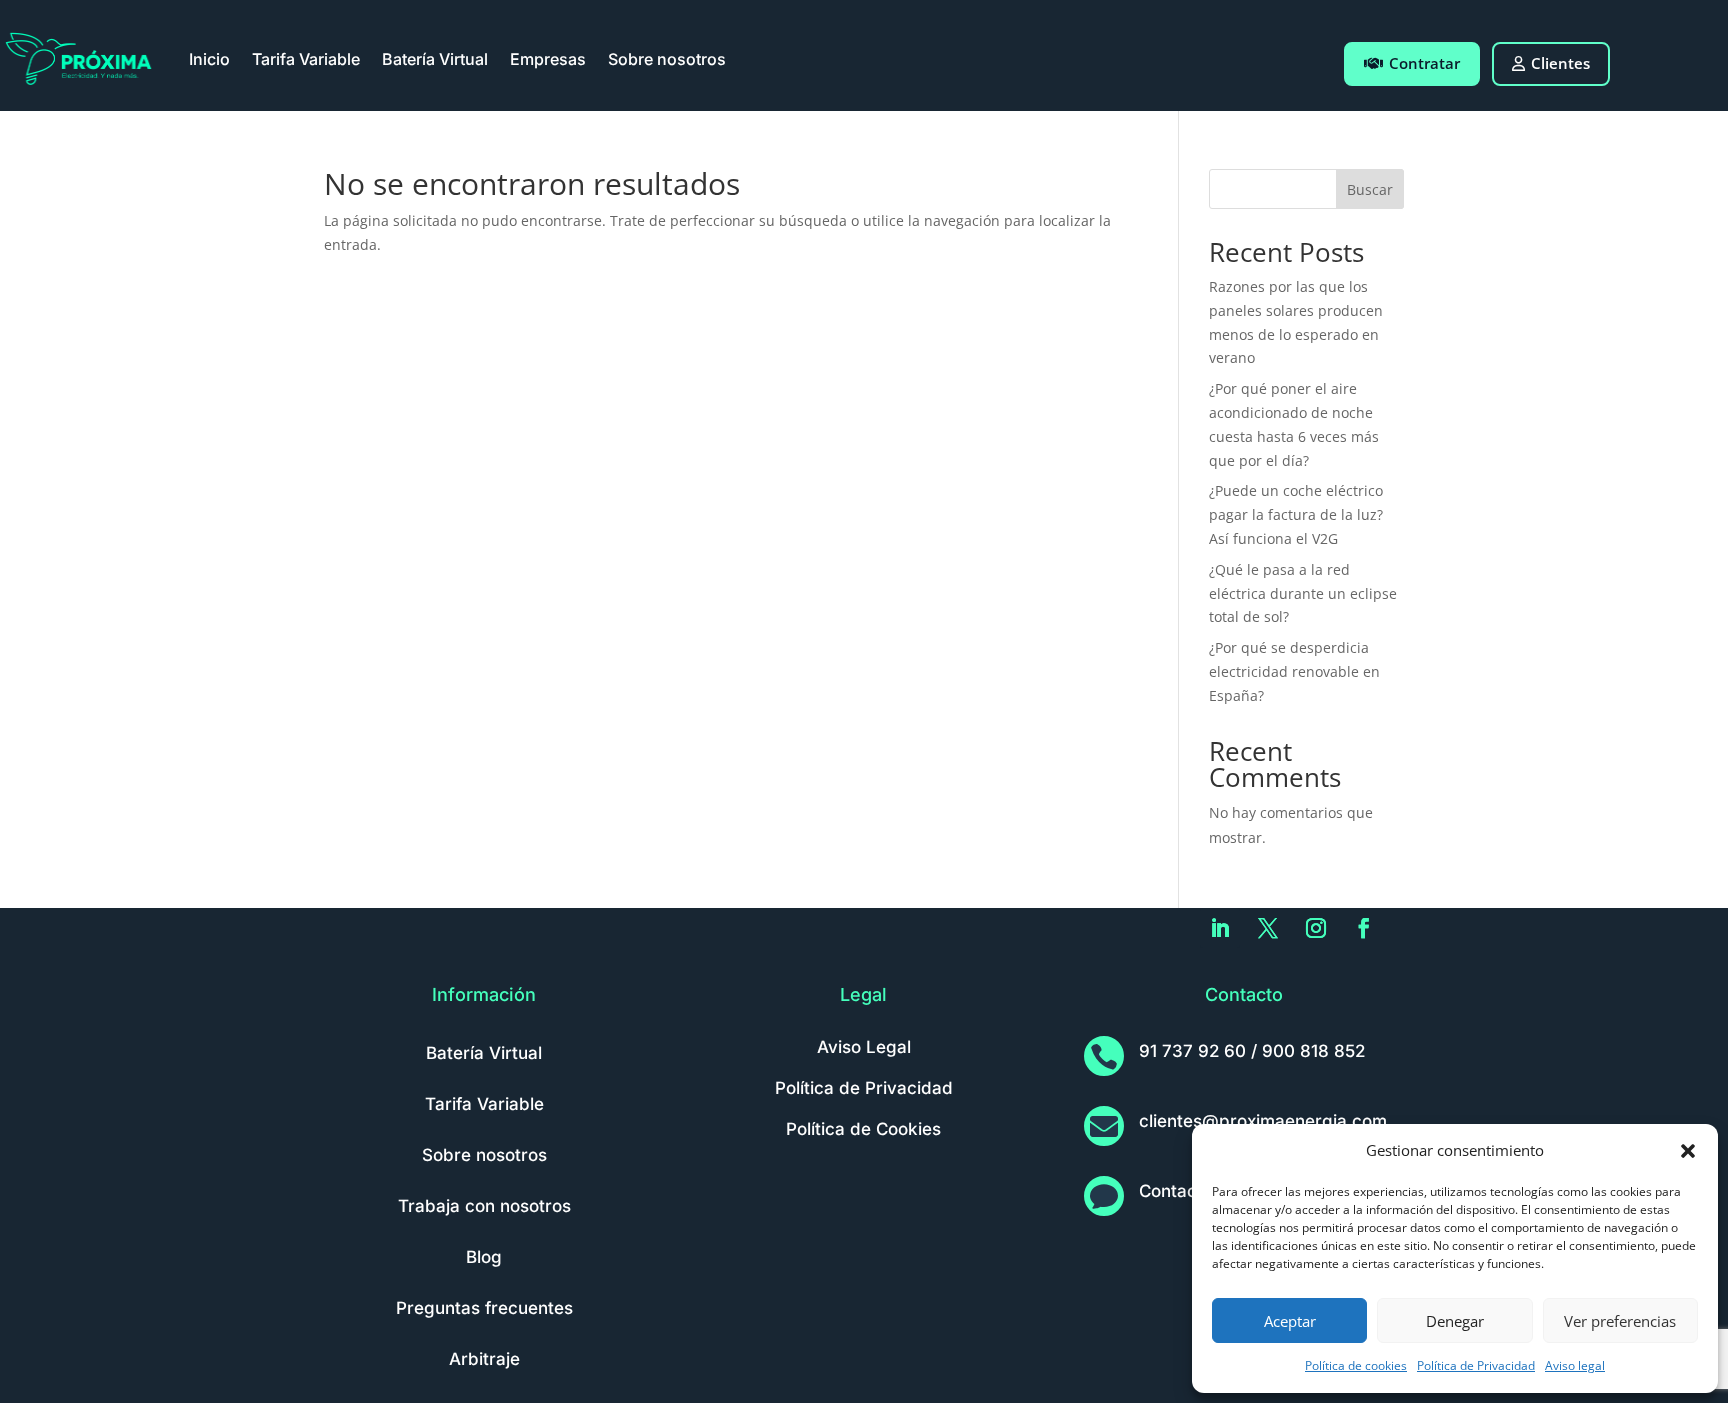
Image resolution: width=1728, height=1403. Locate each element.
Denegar (1455, 1321)
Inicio (209, 59)
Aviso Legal (864, 1047)
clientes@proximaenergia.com (1263, 1121)
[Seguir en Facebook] (1364, 928)
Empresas (548, 59)
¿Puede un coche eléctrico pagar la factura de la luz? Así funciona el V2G (1296, 514)
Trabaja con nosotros (484, 1206)
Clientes (1560, 63)
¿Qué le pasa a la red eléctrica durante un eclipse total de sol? (1303, 593)
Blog (484, 1257)
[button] (1688, 1151)
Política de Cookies (863, 1129)
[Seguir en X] (1268, 928)
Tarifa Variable (306, 59)
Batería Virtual (435, 59)
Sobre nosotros (667, 59)
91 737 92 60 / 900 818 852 (1252, 1051)
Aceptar (1290, 1321)
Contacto (1176, 1191)
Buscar (1370, 189)
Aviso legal (1575, 1365)
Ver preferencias (1620, 1321)
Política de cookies (1356, 1365)
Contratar (1424, 63)
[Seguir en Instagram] (1316, 928)
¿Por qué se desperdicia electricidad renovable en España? (1294, 671)
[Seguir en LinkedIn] (1220, 928)
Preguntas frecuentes (484, 1308)
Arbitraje (484, 1359)
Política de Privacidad (1476, 1365)
